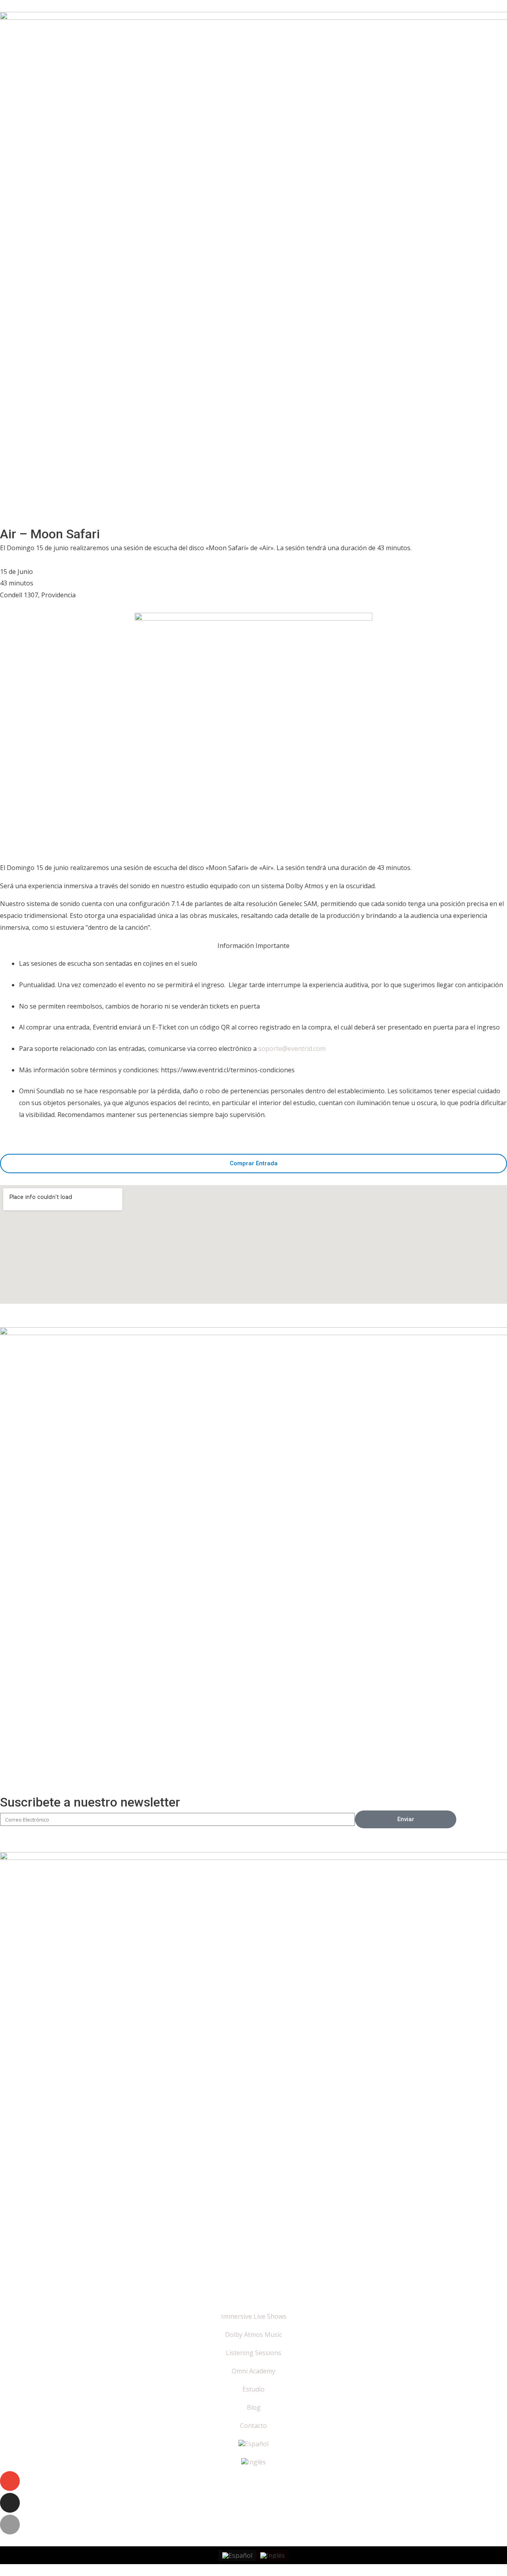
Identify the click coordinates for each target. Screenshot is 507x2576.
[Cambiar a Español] (237, 2556)
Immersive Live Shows (254, 2316)
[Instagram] (10, 2503)
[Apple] (10, 2525)
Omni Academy (253, 2371)
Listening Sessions (253, 2353)
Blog (254, 2407)
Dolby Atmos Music (253, 2335)
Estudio (253, 2389)
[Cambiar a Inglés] (253, 2462)
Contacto (253, 2426)
